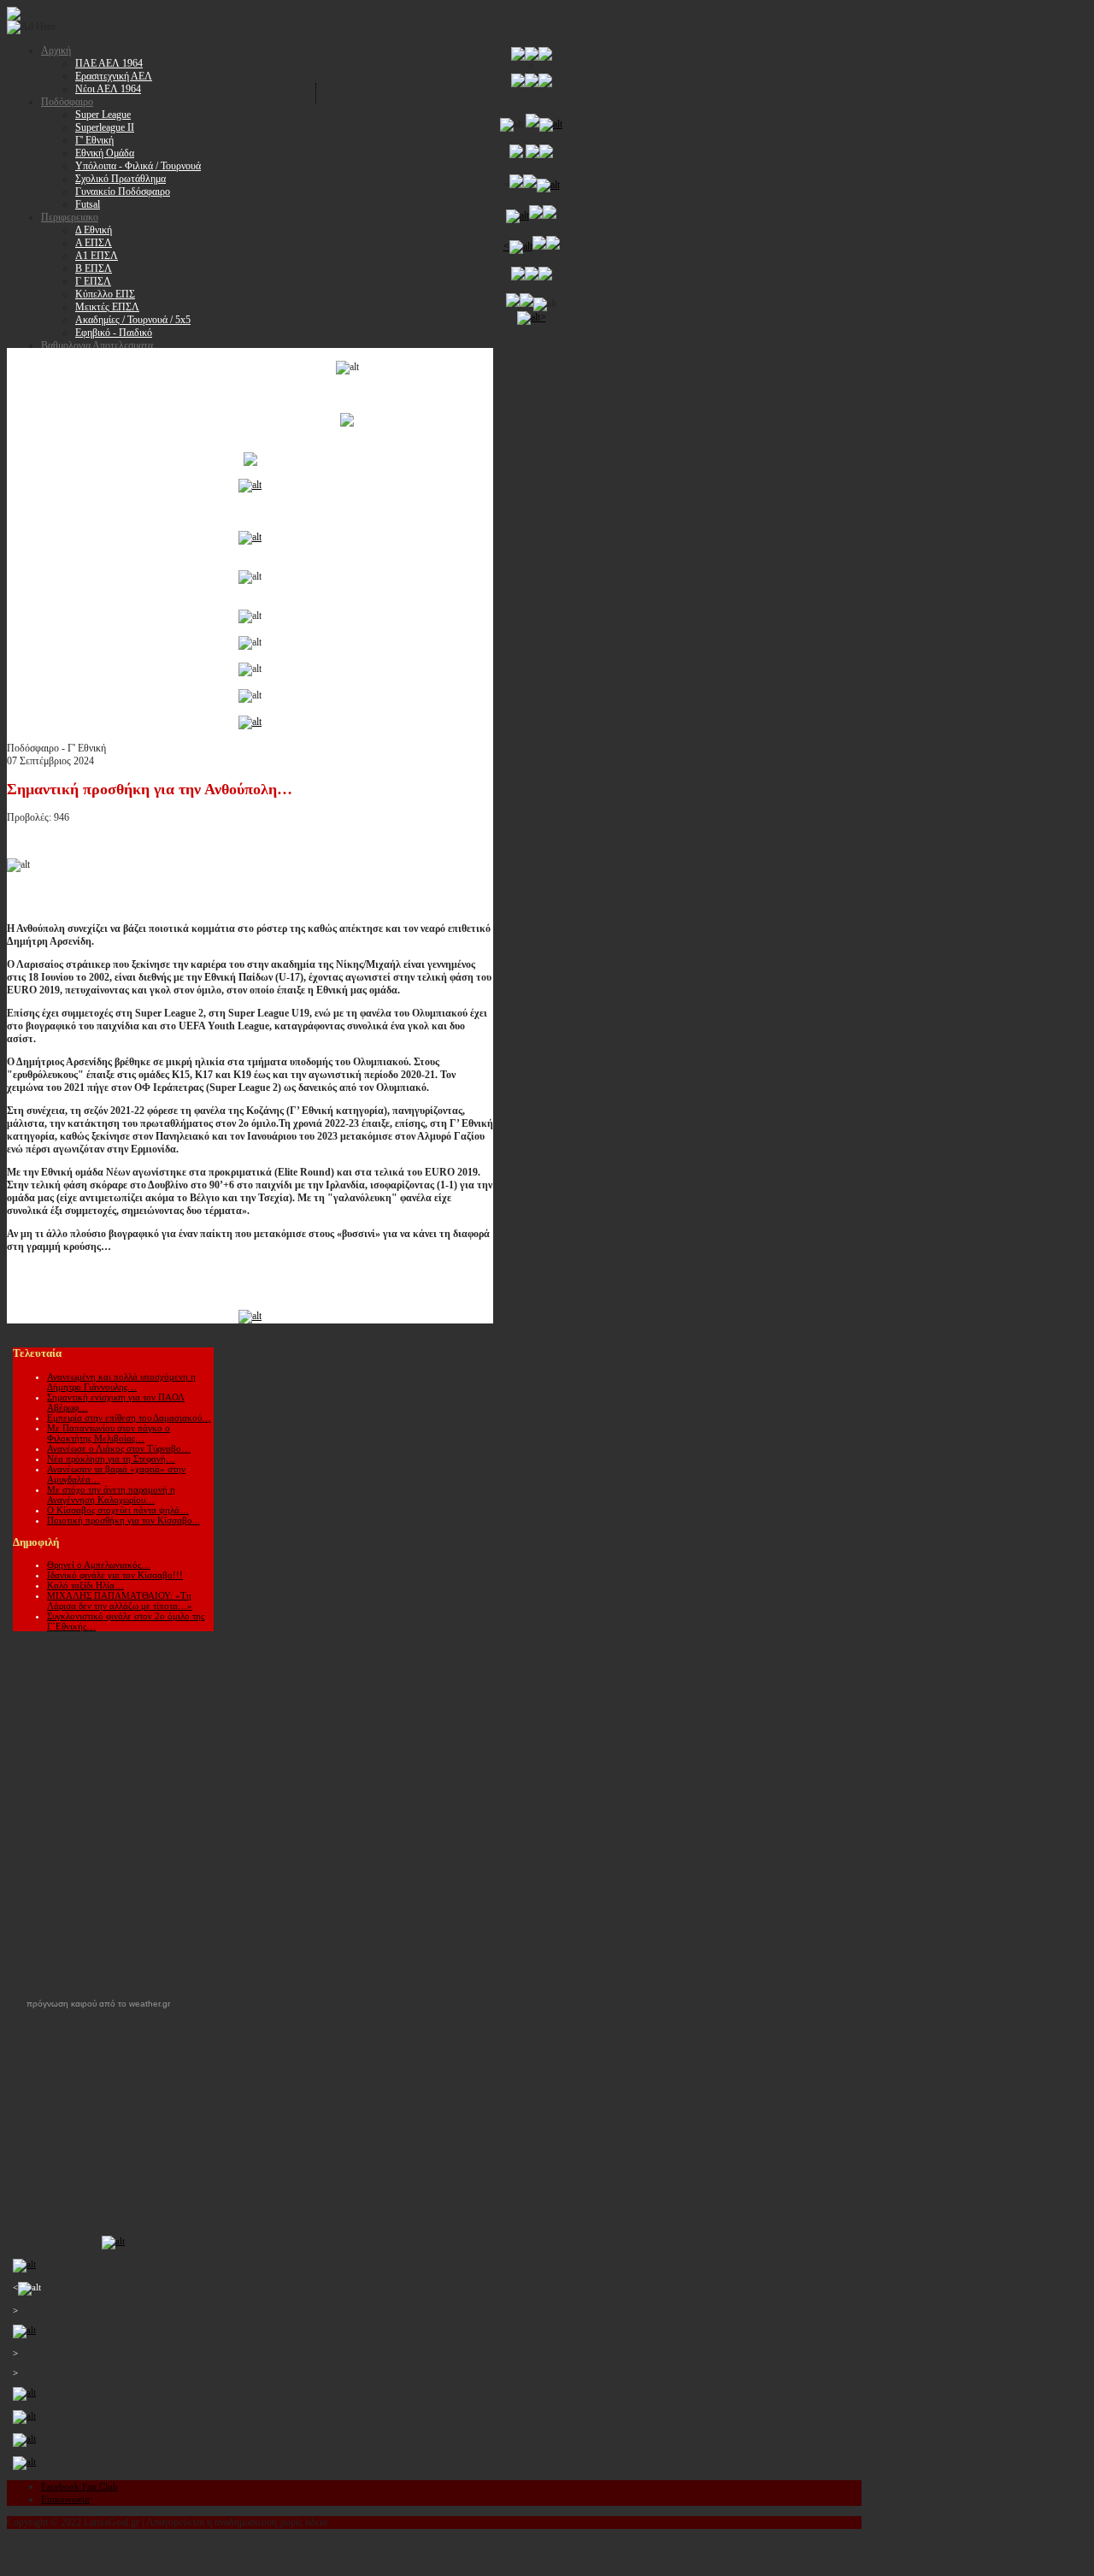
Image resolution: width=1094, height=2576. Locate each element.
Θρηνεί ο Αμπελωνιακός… (99, 1565)
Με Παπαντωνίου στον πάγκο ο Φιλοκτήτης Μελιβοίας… (109, 1433)
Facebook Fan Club (79, 2486)
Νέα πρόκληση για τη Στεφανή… (111, 1459)
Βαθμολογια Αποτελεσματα (97, 345)
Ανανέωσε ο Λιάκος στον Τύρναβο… (119, 1448)
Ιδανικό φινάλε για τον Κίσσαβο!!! (115, 1575)
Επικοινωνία (65, 2499)
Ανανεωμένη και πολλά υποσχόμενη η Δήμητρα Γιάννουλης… (121, 1382)
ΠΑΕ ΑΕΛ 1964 (109, 63)
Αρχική (56, 50)
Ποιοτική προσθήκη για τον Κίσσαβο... (124, 1520)
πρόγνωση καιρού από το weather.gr (98, 2004)
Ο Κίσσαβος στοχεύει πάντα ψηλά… (118, 1510)
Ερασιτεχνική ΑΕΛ (114, 76)
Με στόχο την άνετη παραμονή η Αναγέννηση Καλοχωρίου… (111, 1494)
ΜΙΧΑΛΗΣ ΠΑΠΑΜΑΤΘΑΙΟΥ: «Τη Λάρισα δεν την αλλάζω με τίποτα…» (120, 1600)
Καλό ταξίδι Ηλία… (85, 1585)
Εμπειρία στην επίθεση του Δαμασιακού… (129, 1418)
